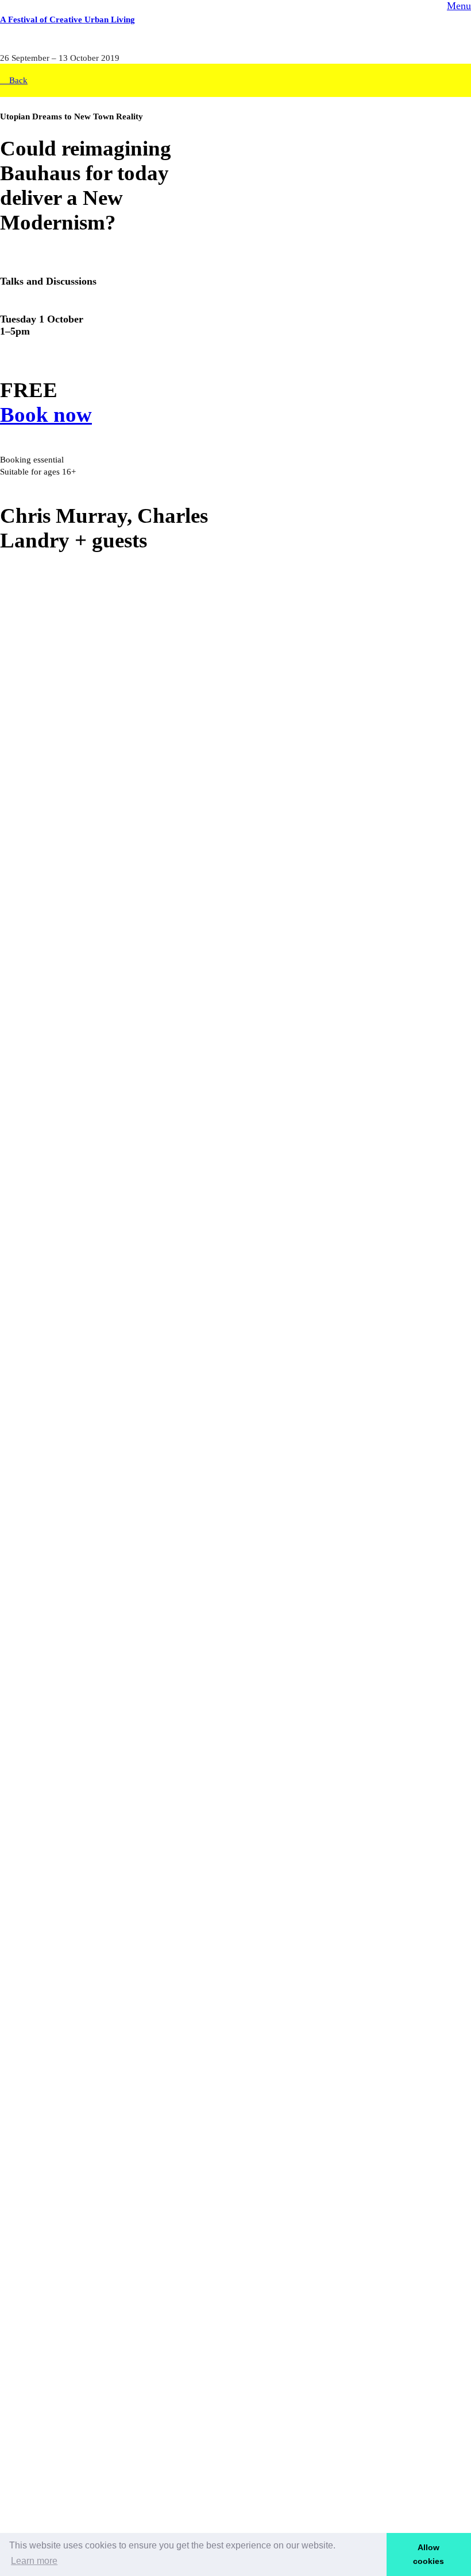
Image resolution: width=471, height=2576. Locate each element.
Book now (46, 415)
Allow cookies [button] (428, 2554)
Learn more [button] (34, 2561)
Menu (459, 6)
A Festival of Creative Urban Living (67, 19)
